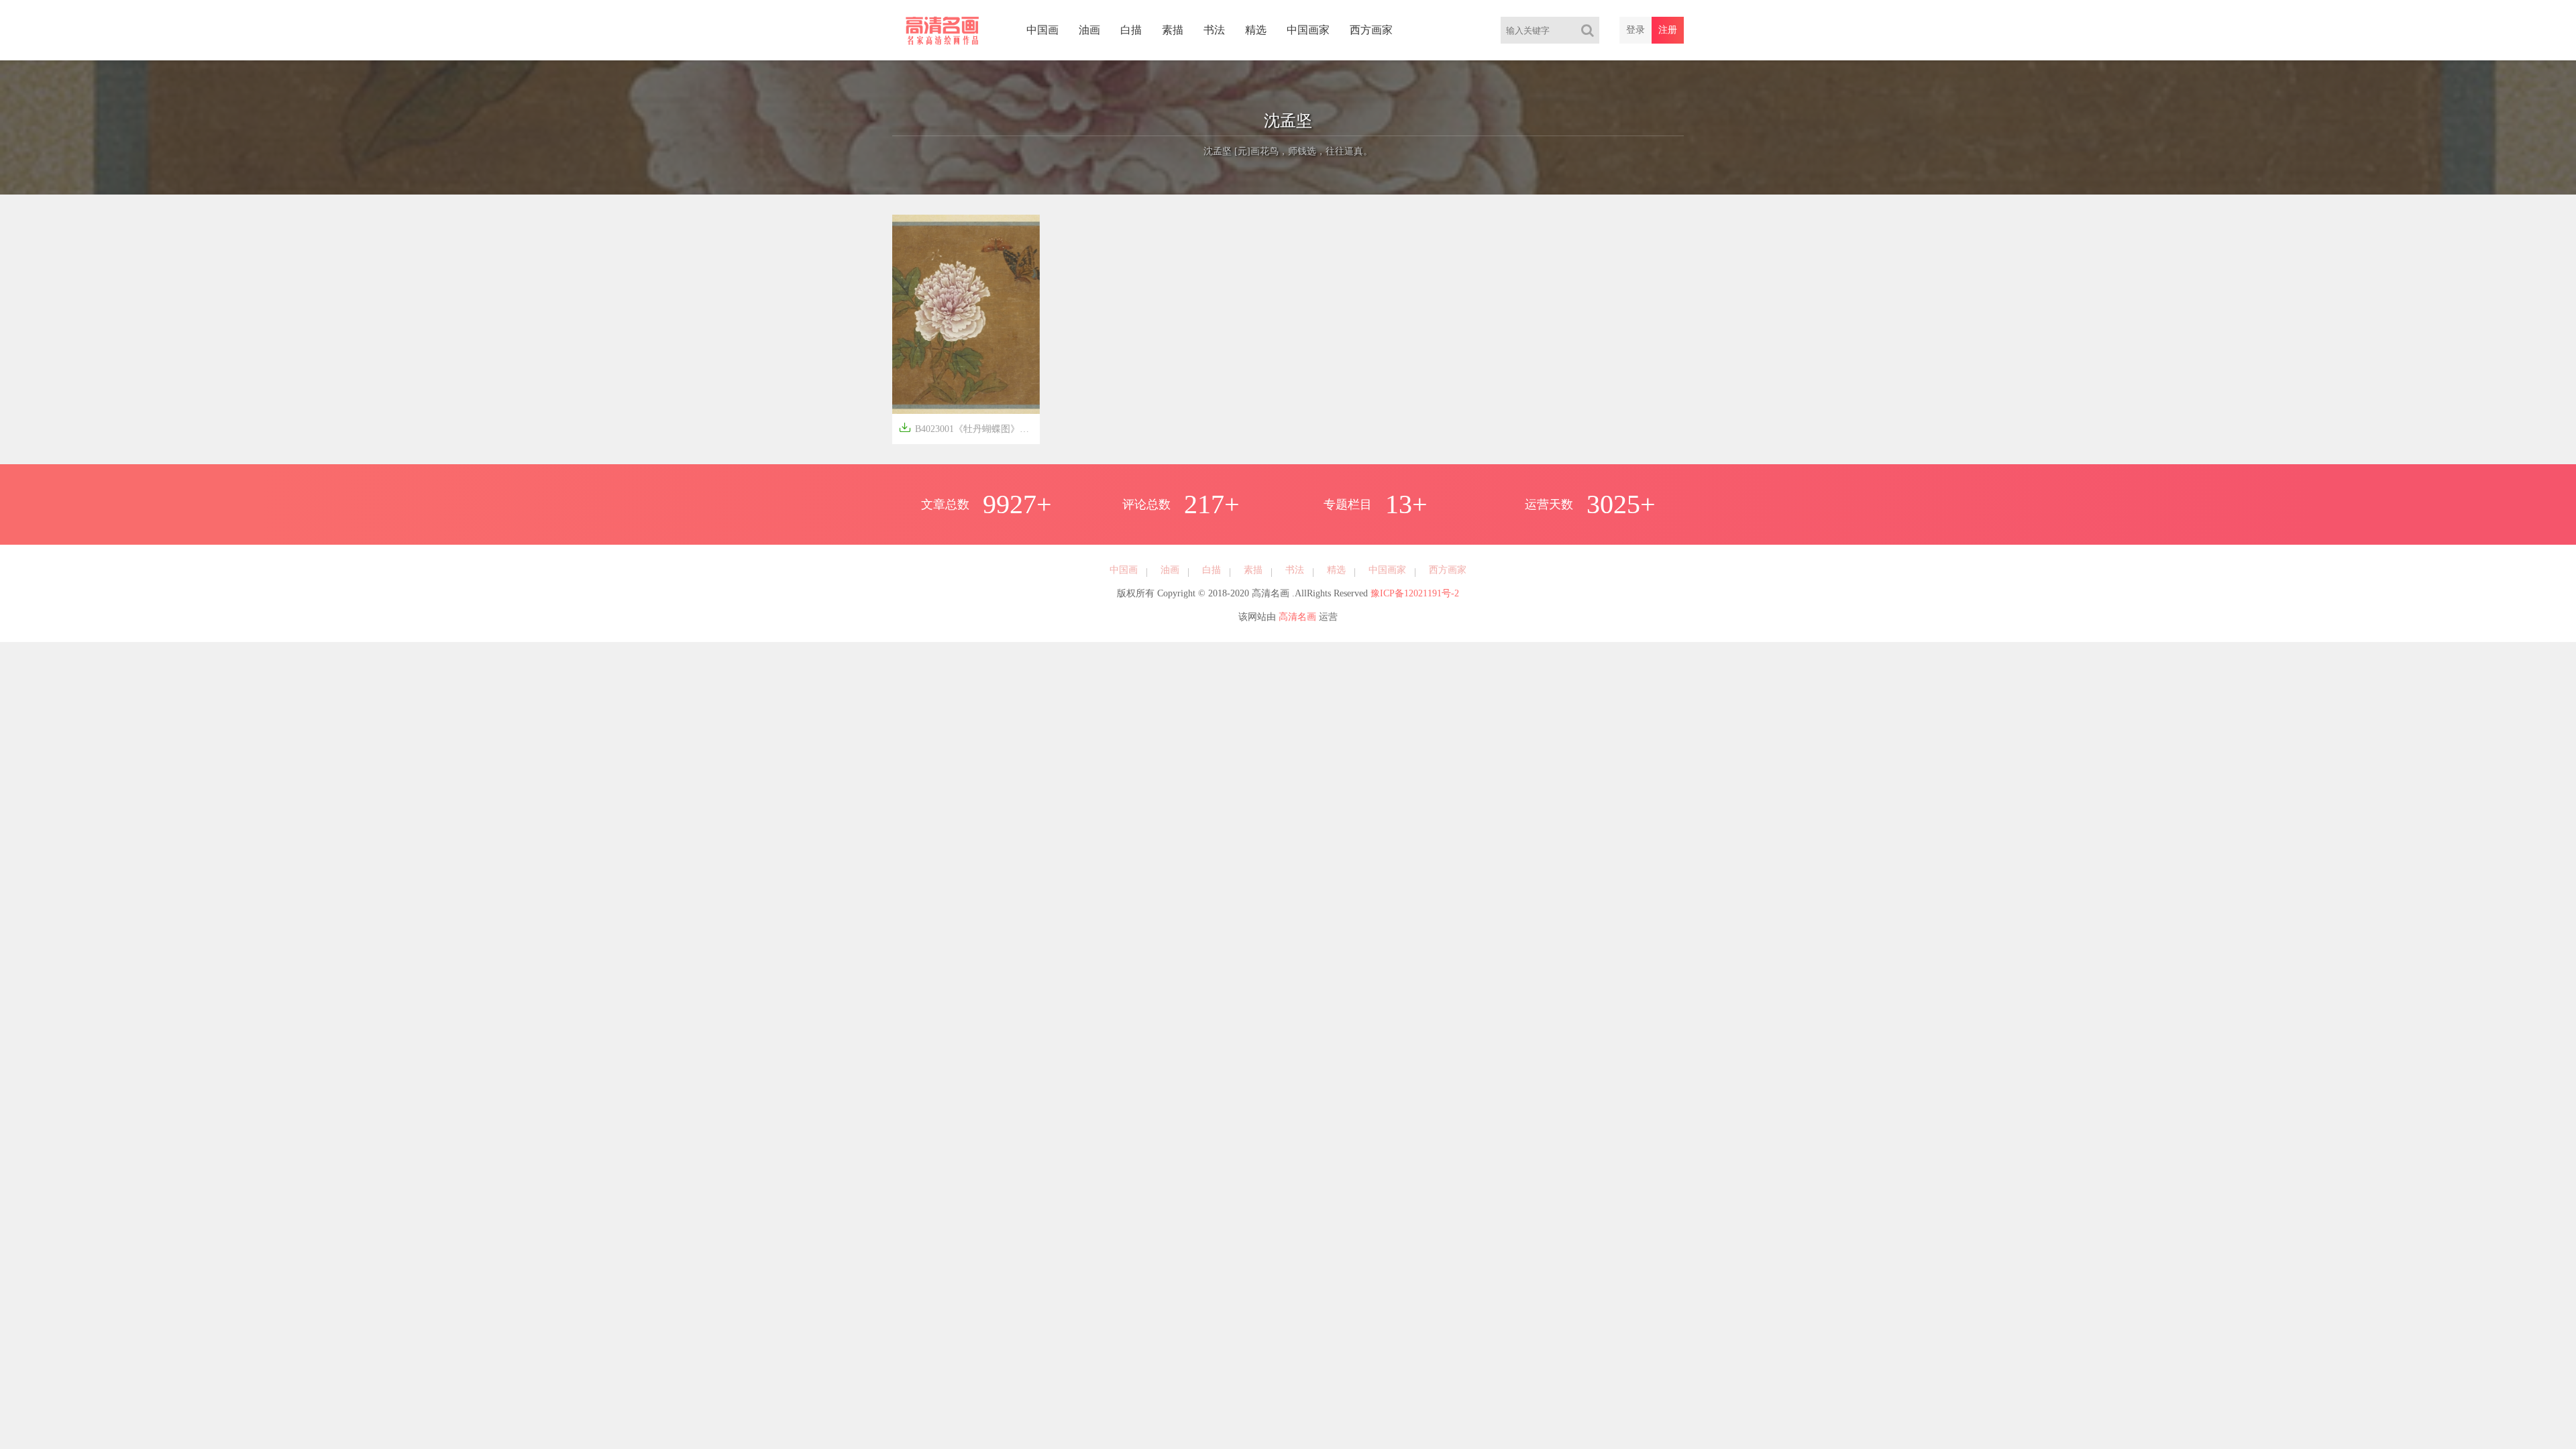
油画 (1089, 30)
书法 (1214, 30)
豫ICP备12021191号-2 (1415, 593)
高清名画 (1297, 617)
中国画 (1042, 30)
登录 (1635, 30)
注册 (1668, 30)
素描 (1173, 30)
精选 (1256, 30)
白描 (1131, 30)
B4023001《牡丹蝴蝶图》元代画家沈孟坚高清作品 (969, 428)
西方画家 (1371, 30)
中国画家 (1308, 30)
